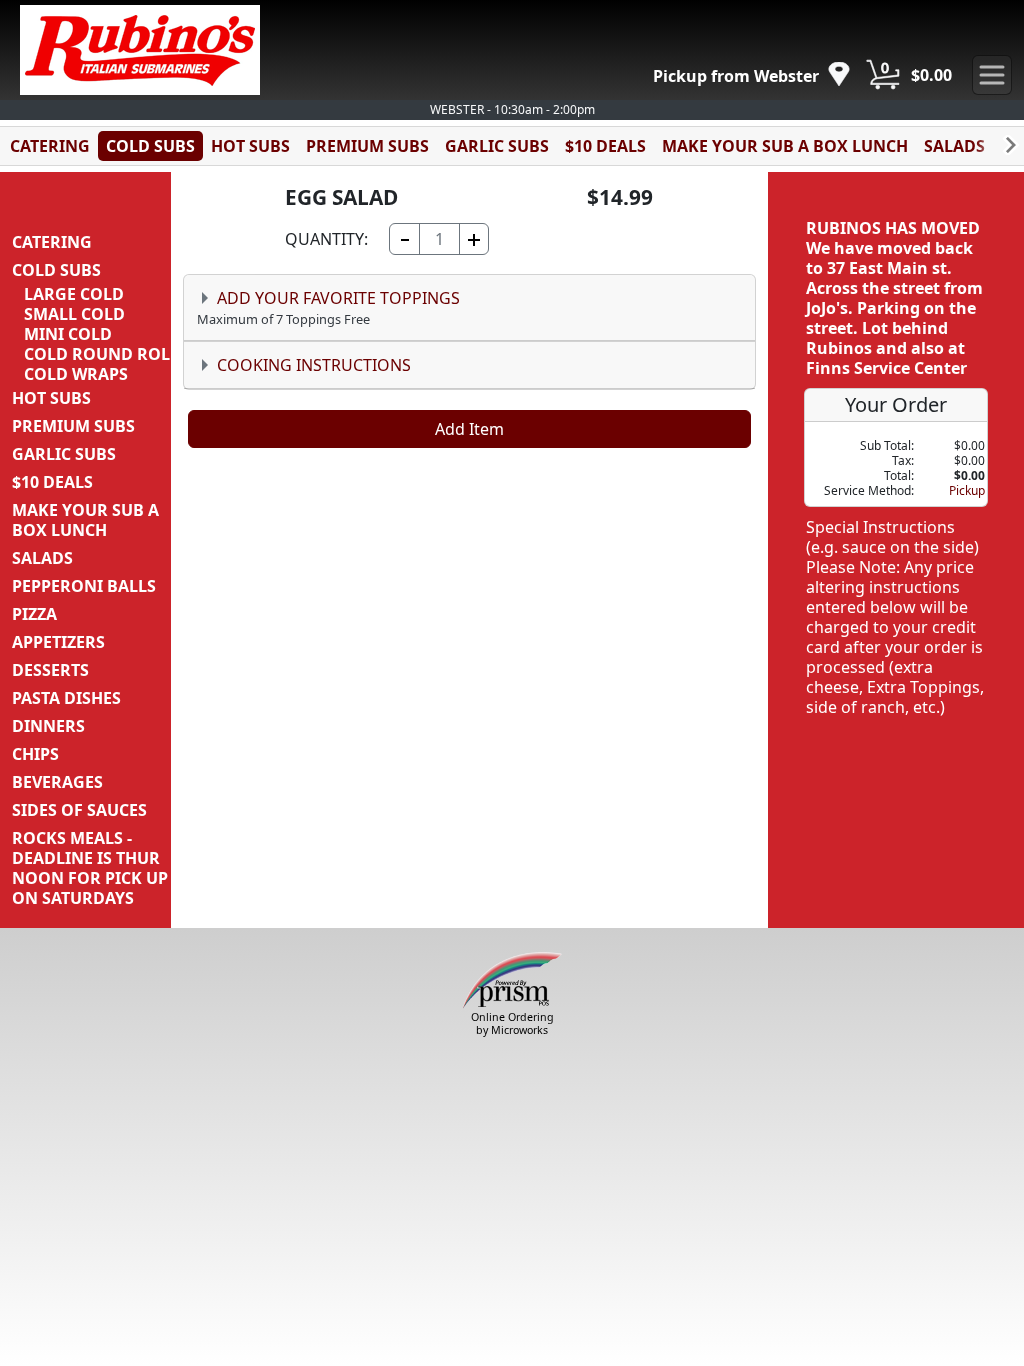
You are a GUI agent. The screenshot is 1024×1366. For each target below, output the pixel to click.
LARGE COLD (74, 294)
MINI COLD (68, 334)
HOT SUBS (250, 146)
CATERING (50, 146)
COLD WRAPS (76, 374)
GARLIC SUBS (497, 146)
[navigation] (752, 75)
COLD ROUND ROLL (101, 354)
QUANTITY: (326, 239)
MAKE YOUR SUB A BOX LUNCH (785, 146)
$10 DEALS (605, 146)
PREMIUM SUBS (367, 146)
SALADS (954, 146)
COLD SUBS (150, 146)
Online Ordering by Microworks (512, 1023)
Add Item (469, 429)
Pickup (967, 490)
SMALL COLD (74, 314)
